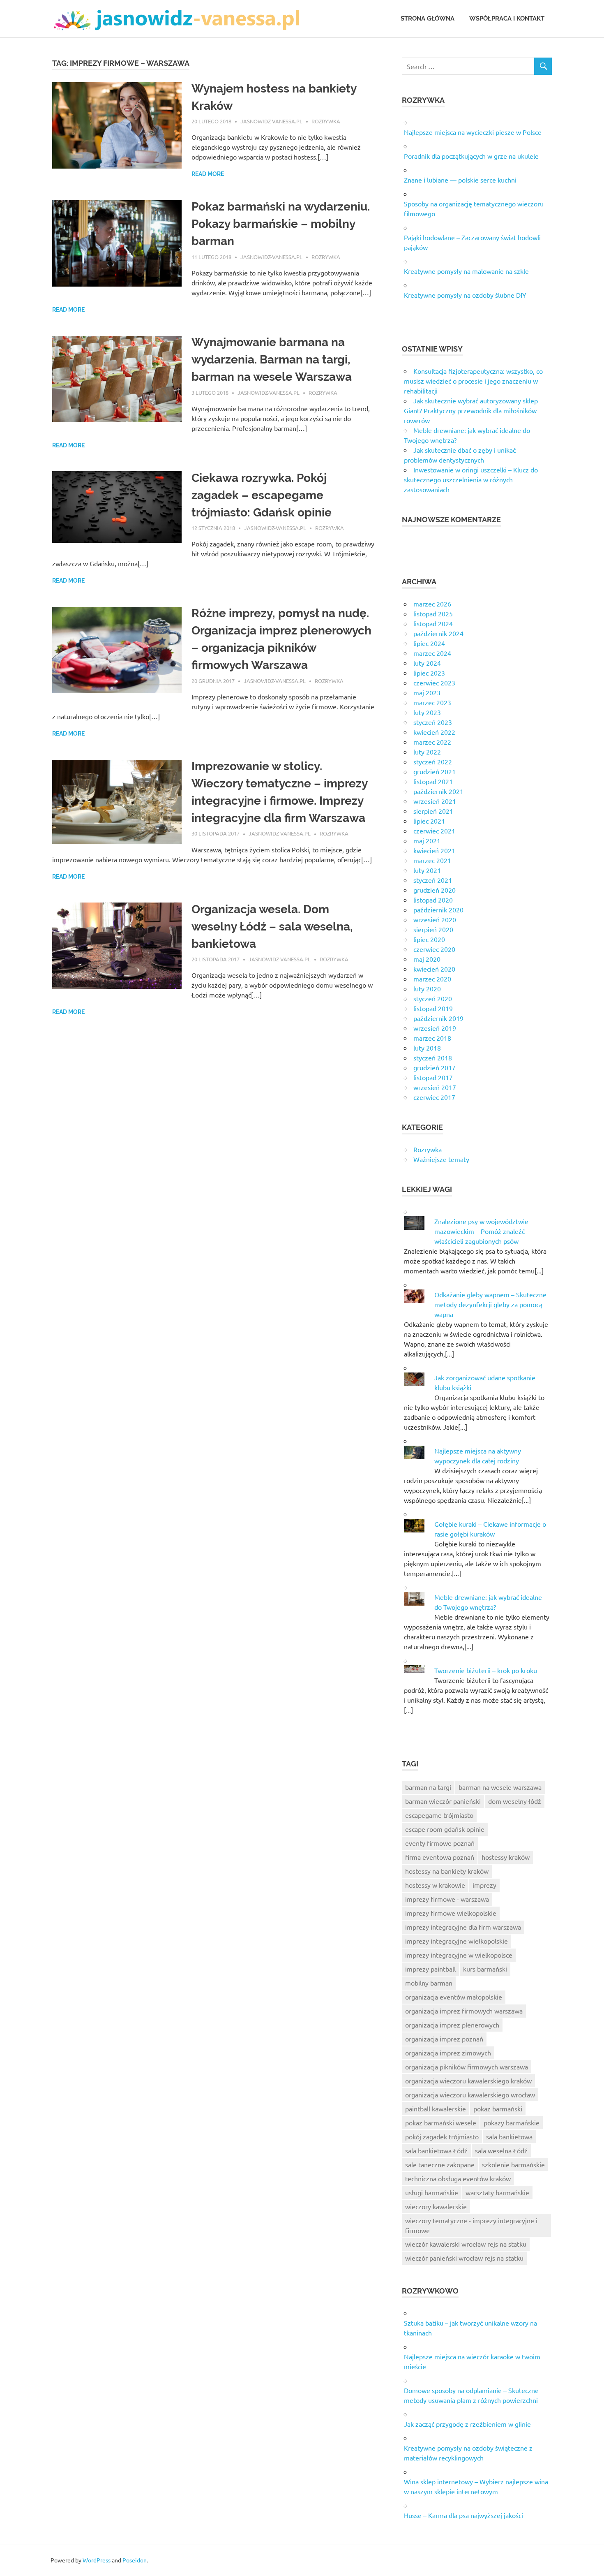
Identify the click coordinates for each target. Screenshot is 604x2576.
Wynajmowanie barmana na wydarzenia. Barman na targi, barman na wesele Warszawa (272, 360)
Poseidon (135, 2560)
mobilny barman (429, 1983)
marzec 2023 (432, 702)
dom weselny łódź (515, 1801)
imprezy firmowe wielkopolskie (451, 1913)
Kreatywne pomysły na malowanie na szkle (466, 271)
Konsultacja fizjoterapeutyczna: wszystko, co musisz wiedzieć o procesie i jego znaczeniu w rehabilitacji (473, 381)
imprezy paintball (430, 1969)
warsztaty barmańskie (497, 2192)
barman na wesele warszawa (500, 1787)
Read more (208, 174)
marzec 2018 (432, 1038)
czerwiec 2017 (434, 1097)
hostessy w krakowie (435, 1885)
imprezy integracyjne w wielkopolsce (459, 1955)
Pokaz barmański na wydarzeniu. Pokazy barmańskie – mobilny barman (281, 224)
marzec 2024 (432, 653)
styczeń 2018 (433, 1058)
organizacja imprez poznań (444, 2039)
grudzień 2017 (435, 1067)
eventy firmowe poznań (440, 1843)
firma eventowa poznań (440, 1857)
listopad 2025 (433, 613)
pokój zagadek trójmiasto (442, 2136)
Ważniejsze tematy (441, 1159)
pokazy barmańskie (512, 2122)
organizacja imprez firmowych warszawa (464, 2011)
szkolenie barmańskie (513, 2164)
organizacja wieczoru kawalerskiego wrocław (470, 2095)
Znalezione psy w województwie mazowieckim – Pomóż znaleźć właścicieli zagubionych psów (481, 1231)
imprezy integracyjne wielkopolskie (456, 1941)
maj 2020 (427, 959)
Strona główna (428, 19)
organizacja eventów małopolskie (454, 1997)
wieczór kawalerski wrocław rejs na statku (466, 2244)
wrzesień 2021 (435, 801)
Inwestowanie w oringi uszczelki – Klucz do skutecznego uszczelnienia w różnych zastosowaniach (471, 479)
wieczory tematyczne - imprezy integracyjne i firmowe (471, 2225)
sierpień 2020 (433, 929)
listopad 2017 (433, 1077)
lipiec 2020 (429, 939)
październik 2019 (438, 1018)
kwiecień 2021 (434, 850)
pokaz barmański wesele (441, 2122)
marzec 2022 (432, 742)
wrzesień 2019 (435, 1028)
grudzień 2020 (435, 890)
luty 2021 (427, 870)
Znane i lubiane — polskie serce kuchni (460, 180)
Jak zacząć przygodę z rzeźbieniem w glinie (467, 2424)
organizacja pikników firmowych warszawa (467, 2067)
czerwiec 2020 (434, 949)
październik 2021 (438, 791)
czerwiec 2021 (434, 831)
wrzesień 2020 (435, 919)
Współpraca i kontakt (507, 19)
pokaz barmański (498, 2108)
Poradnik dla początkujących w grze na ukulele (471, 156)
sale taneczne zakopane (440, 2164)
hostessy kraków (506, 1857)
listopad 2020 (433, 900)
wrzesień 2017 (435, 1087)
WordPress (97, 2560)
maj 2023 (427, 692)
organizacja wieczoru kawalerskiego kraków (468, 2081)
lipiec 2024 (429, 643)
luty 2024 (427, 663)
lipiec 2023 (429, 673)
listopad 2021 (433, 781)
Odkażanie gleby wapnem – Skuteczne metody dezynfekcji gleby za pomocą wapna (490, 1304)
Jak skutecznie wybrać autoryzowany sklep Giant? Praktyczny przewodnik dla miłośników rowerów (471, 410)
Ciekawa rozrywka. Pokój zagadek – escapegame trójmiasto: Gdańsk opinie (262, 495)
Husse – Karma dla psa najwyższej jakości (463, 2515)
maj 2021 (427, 840)
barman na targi (428, 1787)
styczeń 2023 (433, 722)
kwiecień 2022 (434, 732)
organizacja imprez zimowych (448, 2053)
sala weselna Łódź (501, 2150)
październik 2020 (438, 910)
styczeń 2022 (433, 761)
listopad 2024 (433, 623)
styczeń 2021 (433, 880)
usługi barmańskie (432, 2192)
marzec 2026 (432, 604)
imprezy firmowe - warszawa (447, 1899)
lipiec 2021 (429, 821)
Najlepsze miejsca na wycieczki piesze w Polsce (473, 132)
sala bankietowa (509, 2136)
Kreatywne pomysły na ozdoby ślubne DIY (465, 295)
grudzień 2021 (435, 771)
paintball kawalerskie (436, 2108)
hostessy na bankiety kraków (447, 1871)
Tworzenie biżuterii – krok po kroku (486, 1670)
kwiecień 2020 (434, 969)
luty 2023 (427, 712)
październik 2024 (438, 633)
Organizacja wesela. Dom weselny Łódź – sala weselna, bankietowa (272, 927)
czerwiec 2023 (434, 683)
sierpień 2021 (433, 811)
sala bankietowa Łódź (436, 2150)
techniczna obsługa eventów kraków (458, 2178)
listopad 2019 (433, 1008)
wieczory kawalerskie (436, 2206)
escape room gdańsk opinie (445, 1829)
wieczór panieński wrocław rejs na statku (464, 2258)
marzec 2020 (432, 979)
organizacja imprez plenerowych (452, 2025)
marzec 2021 (432, 860)
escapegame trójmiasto (439, 1815)
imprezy (484, 1885)
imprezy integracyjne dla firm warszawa (463, 1927)
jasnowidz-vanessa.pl (271, 121)
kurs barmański (485, 1969)
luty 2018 (427, 1048)
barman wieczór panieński (443, 1801)
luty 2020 (427, 988)
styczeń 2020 (433, 998)
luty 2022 (427, 752)
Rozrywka (326, 121)
